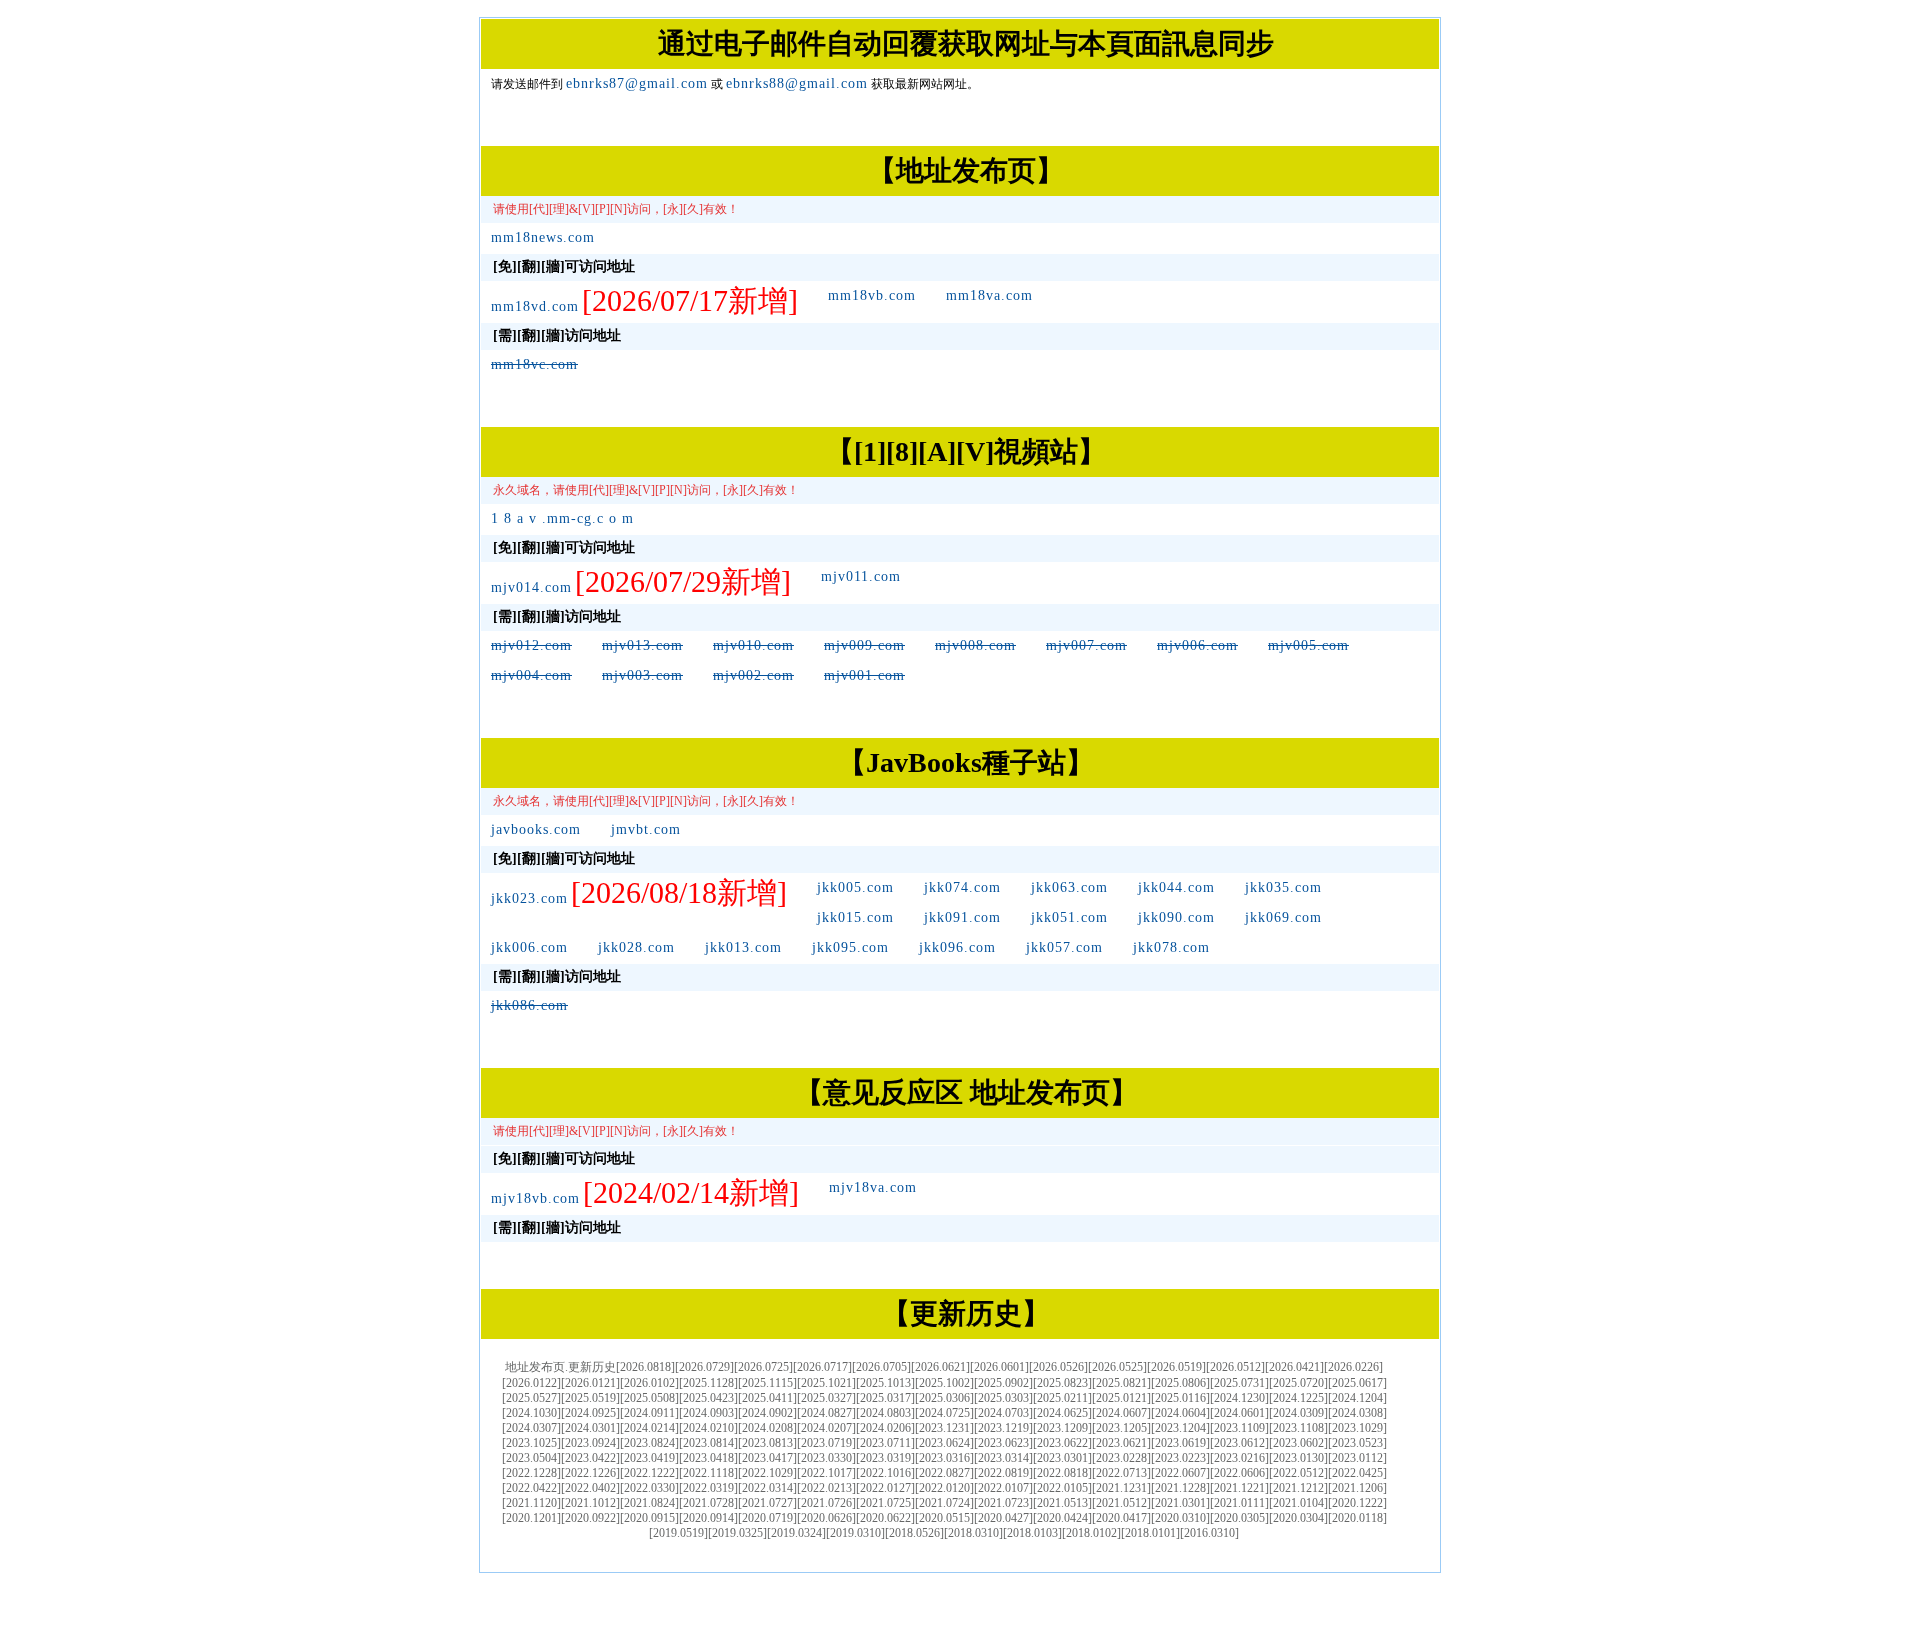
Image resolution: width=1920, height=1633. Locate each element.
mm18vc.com (534, 364)
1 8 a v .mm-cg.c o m (562, 518)
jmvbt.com (646, 829)
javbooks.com (536, 829)
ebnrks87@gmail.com (637, 83)
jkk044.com (1176, 887)
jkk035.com (1283, 887)
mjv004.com (531, 675)
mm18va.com (989, 295)
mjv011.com (861, 576)
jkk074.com (962, 887)
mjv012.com (531, 645)
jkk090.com (1176, 917)
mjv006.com (1197, 645)
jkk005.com (855, 887)
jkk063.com (1069, 887)
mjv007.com (1086, 645)
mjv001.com (864, 675)
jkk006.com (529, 947)
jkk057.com (1064, 947)
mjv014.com (531, 587)
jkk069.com (1283, 917)
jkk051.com (1069, 917)
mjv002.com (753, 675)
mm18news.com (543, 237)
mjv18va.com (873, 1187)
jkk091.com (962, 917)
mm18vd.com (535, 306)
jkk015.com (855, 917)
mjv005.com (1308, 645)
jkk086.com (529, 1005)
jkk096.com (957, 947)
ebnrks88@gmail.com (797, 83)
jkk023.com (529, 898)
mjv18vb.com (535, 1198)
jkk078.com (1171, 947)
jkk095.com (850, 947)
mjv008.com (975, 645)
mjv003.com (642, 675)
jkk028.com (636, 947)
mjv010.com (753, 645)
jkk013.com (743, 947)
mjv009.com (864, 645)
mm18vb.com (872, 295)
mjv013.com (642, 645)
